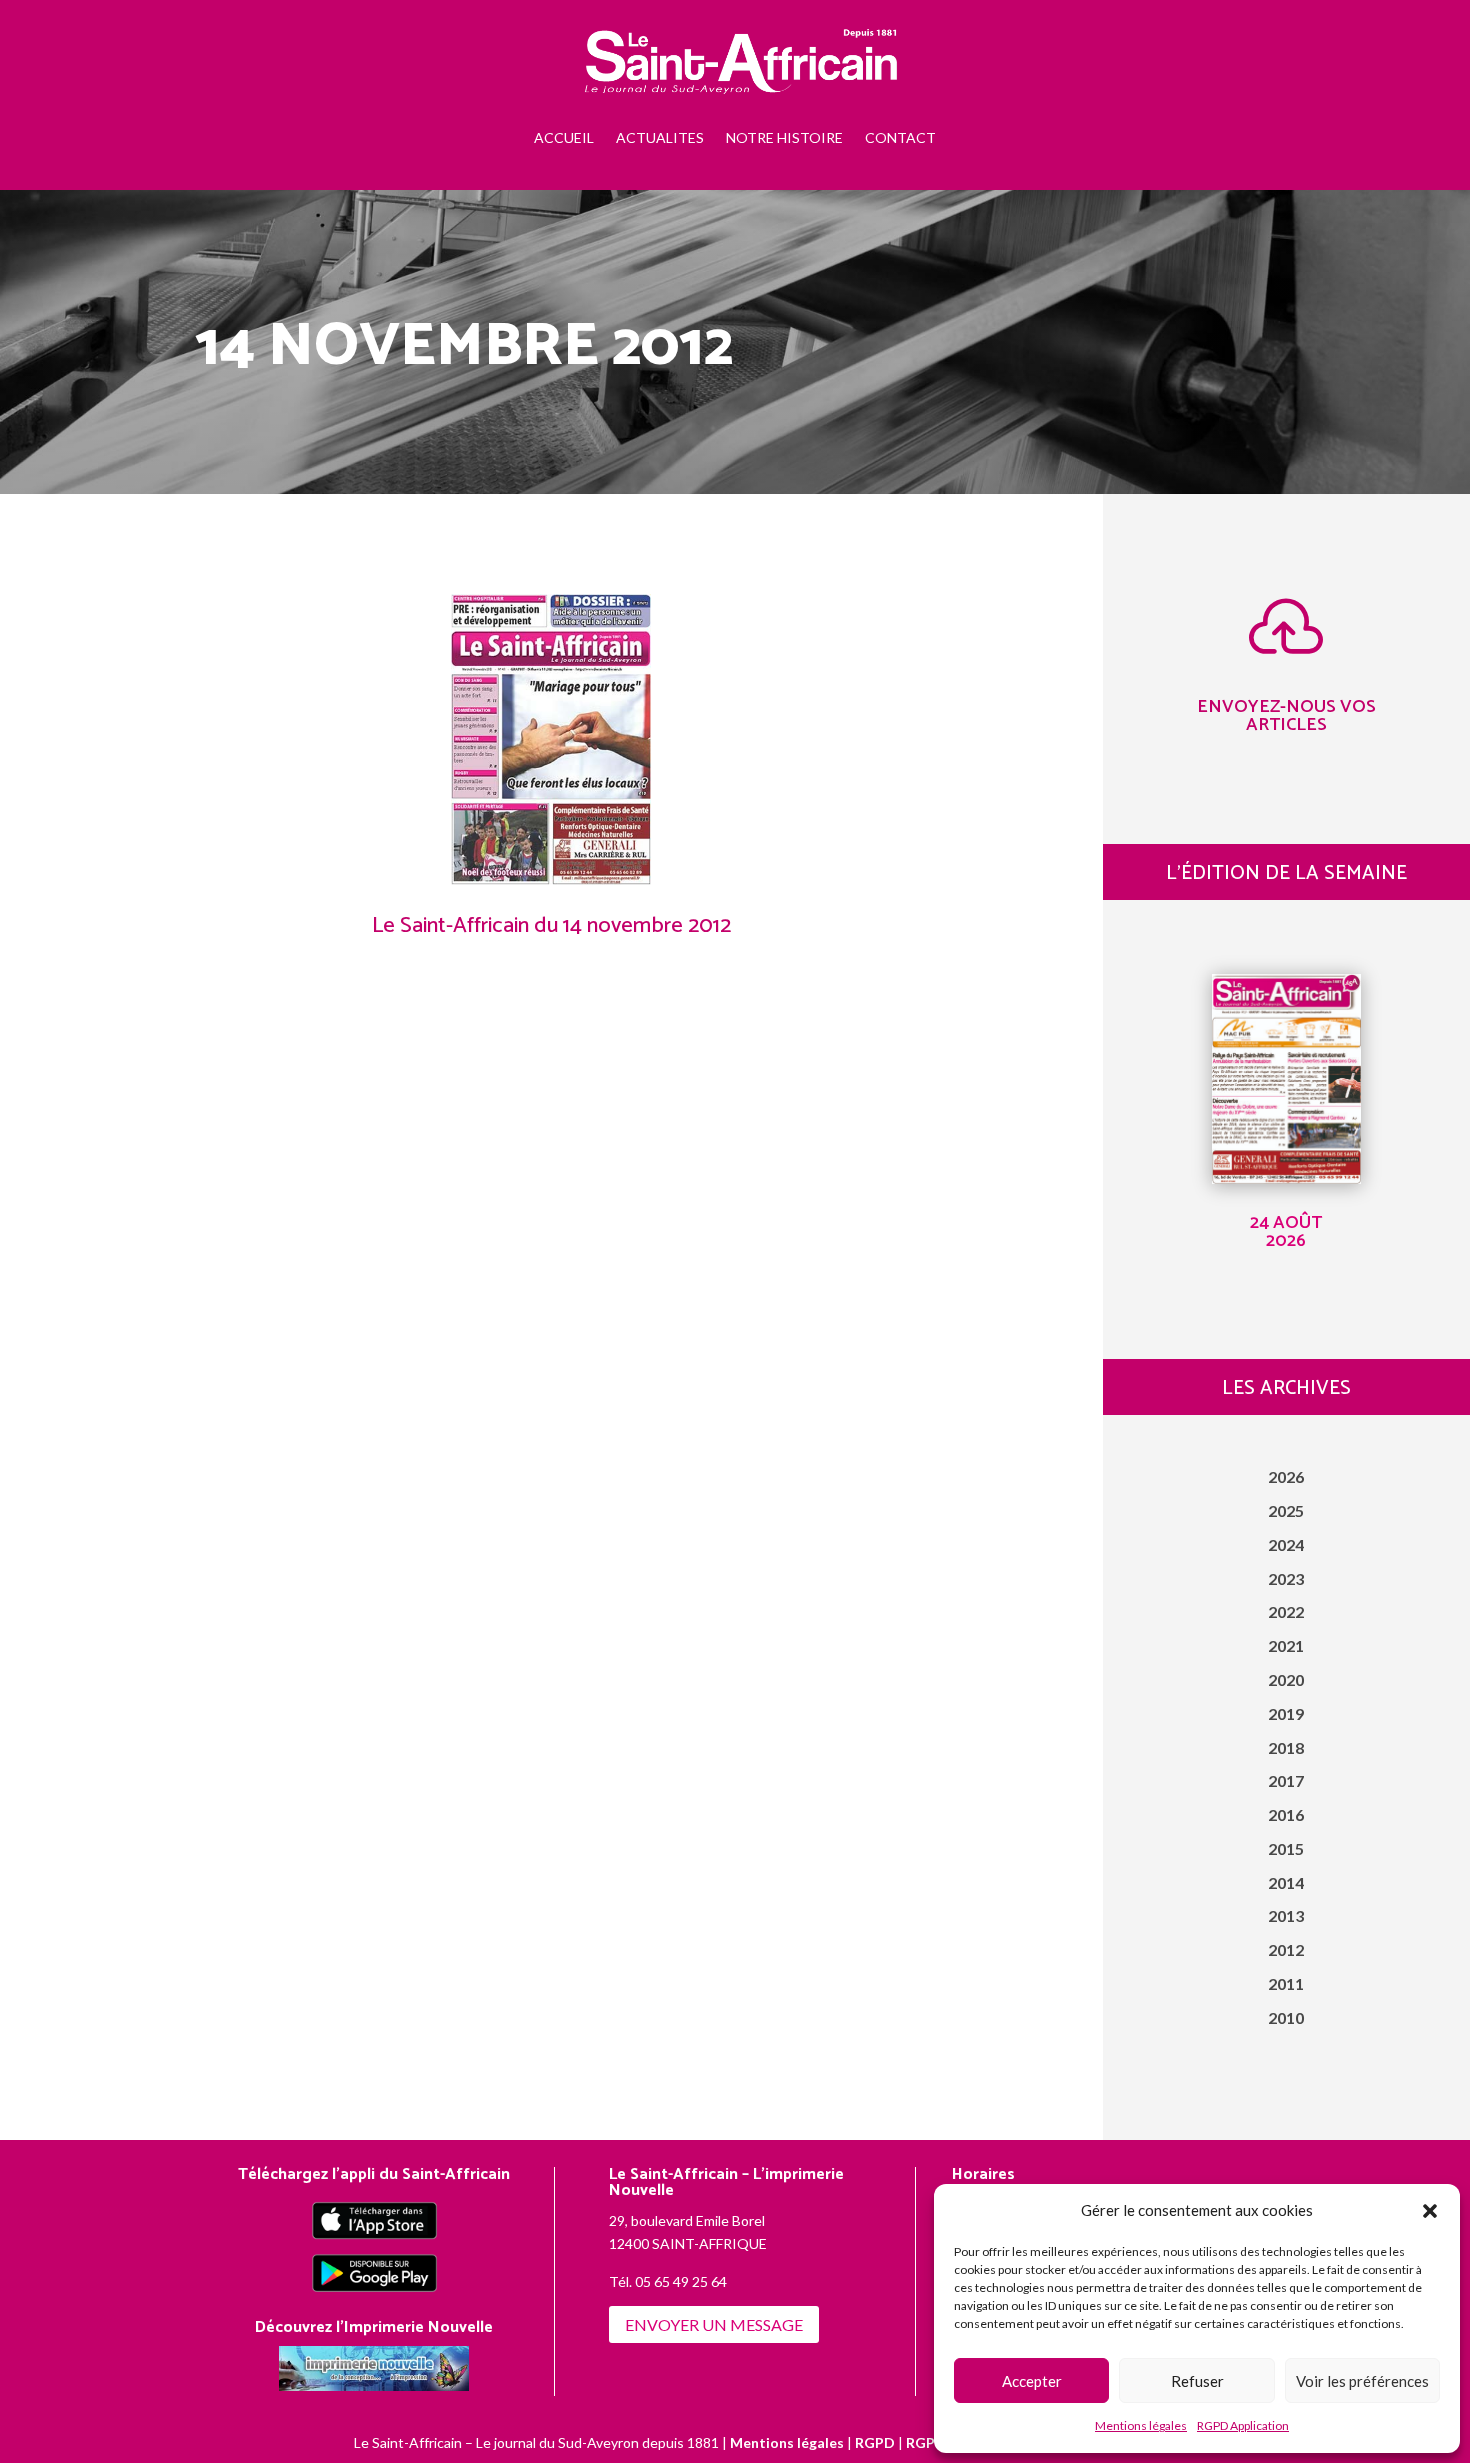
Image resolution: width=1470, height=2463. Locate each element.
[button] (1430, 2211)
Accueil (564, 137)
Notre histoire (784, 137)
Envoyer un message (714, 2324)
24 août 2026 (1286, 1232)
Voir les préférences (1362, 2381)
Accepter (1032, 2381)
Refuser (1197, 2381)
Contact (900, 137)
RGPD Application (1243, 2425)
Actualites (660, 137)
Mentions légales (1141, 2425)
